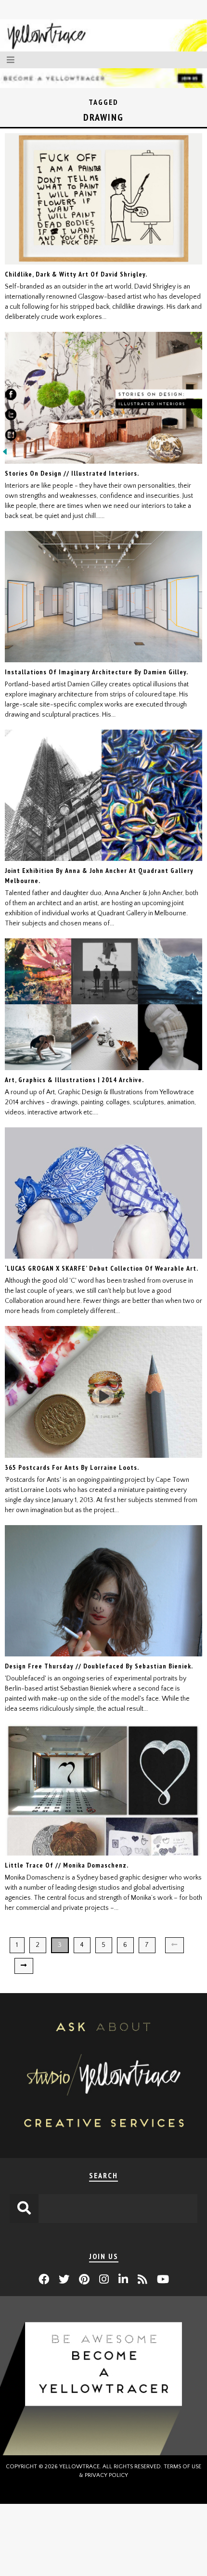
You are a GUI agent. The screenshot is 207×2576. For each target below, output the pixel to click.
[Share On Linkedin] (11, 437)
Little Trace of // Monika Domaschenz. (67, 1865)
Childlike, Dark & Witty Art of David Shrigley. (76, 274)
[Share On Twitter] (11, 417)
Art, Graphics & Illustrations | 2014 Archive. (74, 1080)
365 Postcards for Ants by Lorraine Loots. (72, 1467)
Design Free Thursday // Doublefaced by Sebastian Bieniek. (99, 1666)
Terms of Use (182, 2467)
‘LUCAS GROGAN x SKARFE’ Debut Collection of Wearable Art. (102, 1268)
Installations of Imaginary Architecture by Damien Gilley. (97, 672)
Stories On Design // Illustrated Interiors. (72, 473)
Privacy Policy (106, 2475)
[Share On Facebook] (11, 396)
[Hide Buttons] (5, 455)
